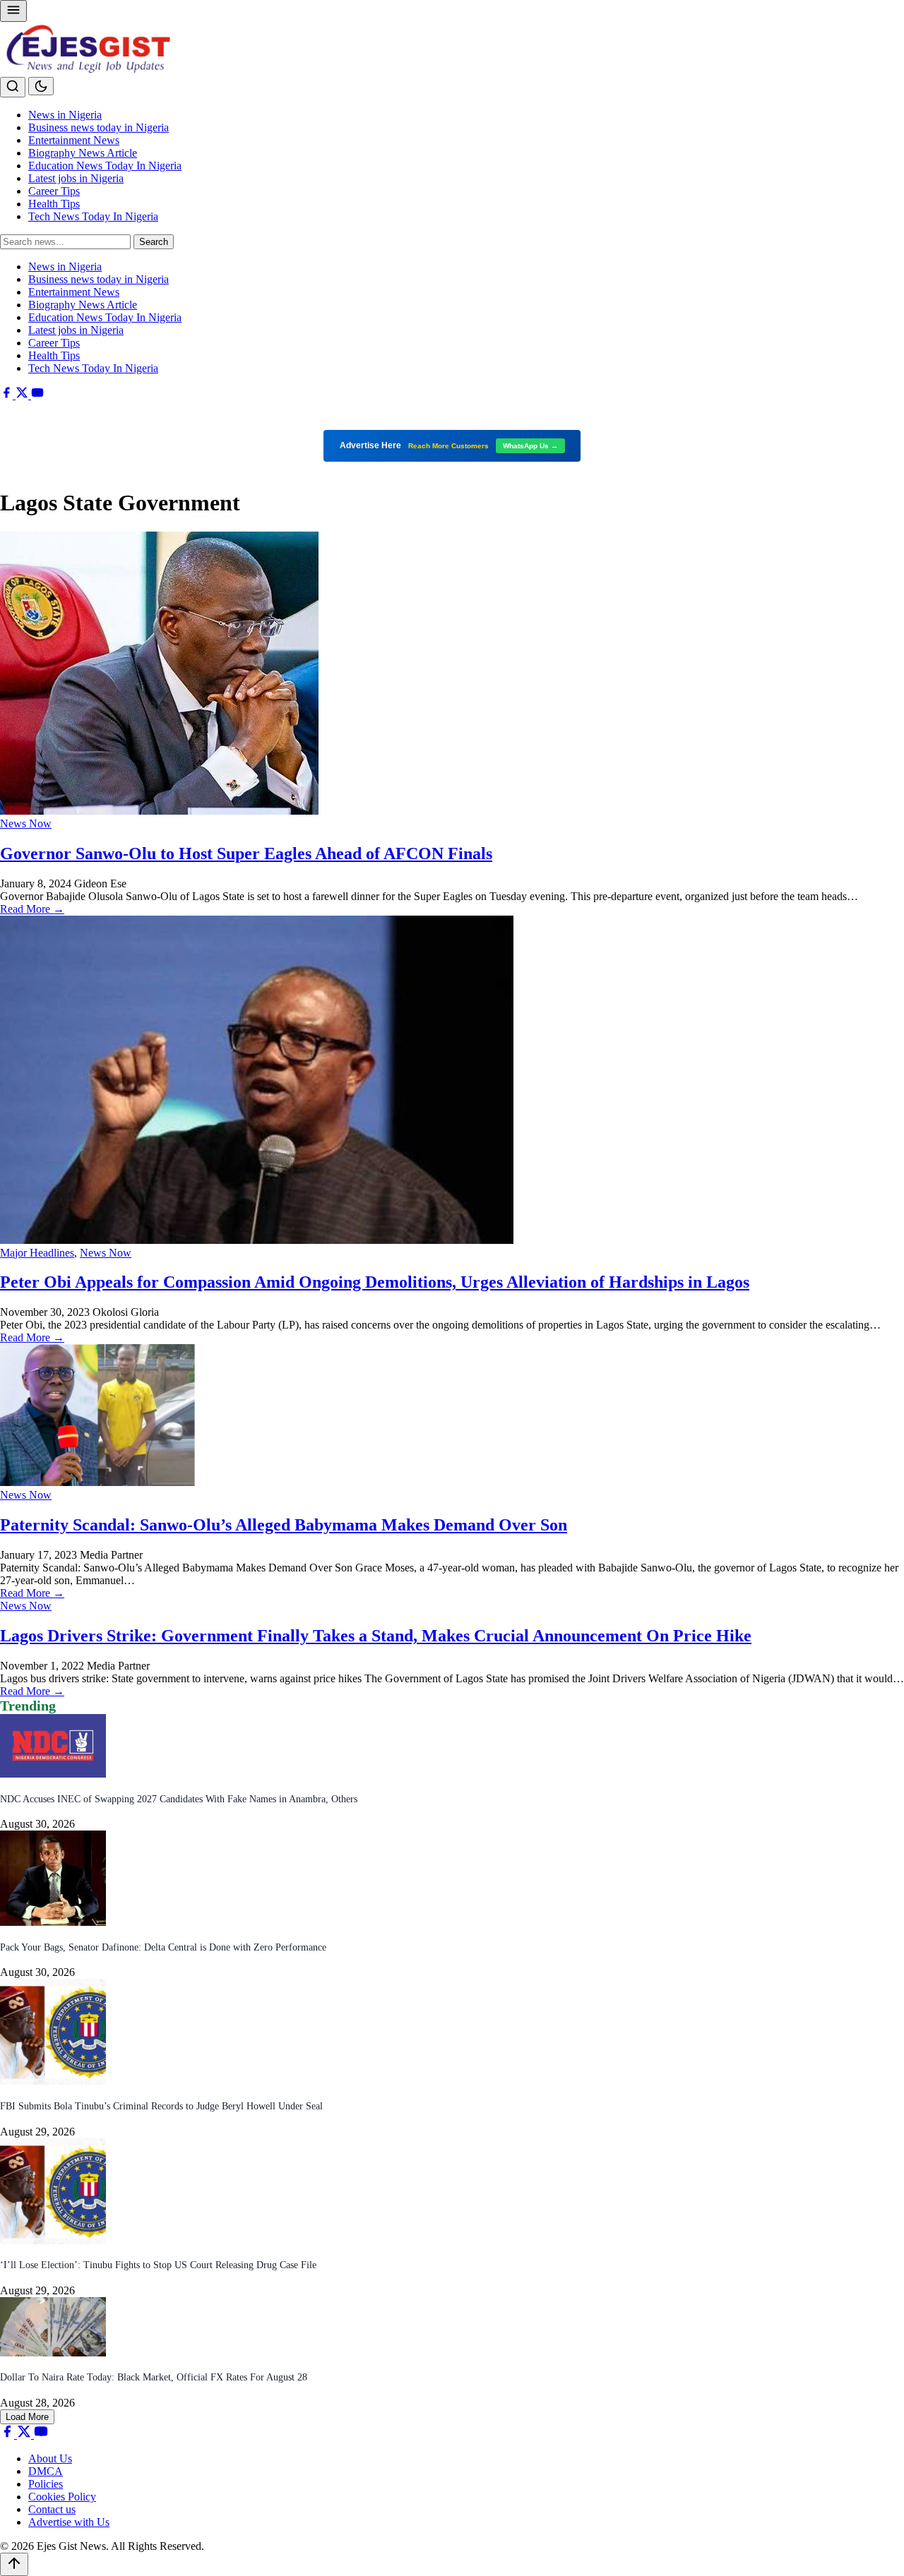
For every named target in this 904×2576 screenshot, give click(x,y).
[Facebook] (8, 395)
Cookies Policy (62, 2497)
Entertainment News (74, 140)
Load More (27, 2417)
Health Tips (54, 204)
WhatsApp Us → (530, 446)
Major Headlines (37, 1253)
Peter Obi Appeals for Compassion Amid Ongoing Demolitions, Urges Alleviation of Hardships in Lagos (375, 1282)
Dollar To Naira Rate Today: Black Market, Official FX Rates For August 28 (154, 2377)
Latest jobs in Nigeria (76, 178)
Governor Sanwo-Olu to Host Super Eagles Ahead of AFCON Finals (246, 853)
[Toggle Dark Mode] (41, 86)
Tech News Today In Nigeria (93, 216)
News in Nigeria (65, 115)
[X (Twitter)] (23, 395)
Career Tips (54, 191)
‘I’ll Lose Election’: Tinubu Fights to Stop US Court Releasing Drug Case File (158, 2265)
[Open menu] (13, 11)
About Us (50, 2458)
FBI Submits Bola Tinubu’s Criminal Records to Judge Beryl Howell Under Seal (161, 2106)
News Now (26, 823)
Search (154, 242)
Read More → (32, 909)
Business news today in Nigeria (99, 127)
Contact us (52, 2509)
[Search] (13, 87)
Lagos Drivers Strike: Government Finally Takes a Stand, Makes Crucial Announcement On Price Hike (376, 1636)
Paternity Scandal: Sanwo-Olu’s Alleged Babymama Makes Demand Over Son (284, 1525)
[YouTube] (37, 395)
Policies (46, 2484)
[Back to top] (14, 2564)
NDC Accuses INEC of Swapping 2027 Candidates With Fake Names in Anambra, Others (179, 1799)
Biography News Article (83, 153)
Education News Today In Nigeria (105, 166)
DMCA (46, 2471)
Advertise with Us (69, 2522)
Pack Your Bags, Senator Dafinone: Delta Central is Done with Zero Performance (163, 1947)
